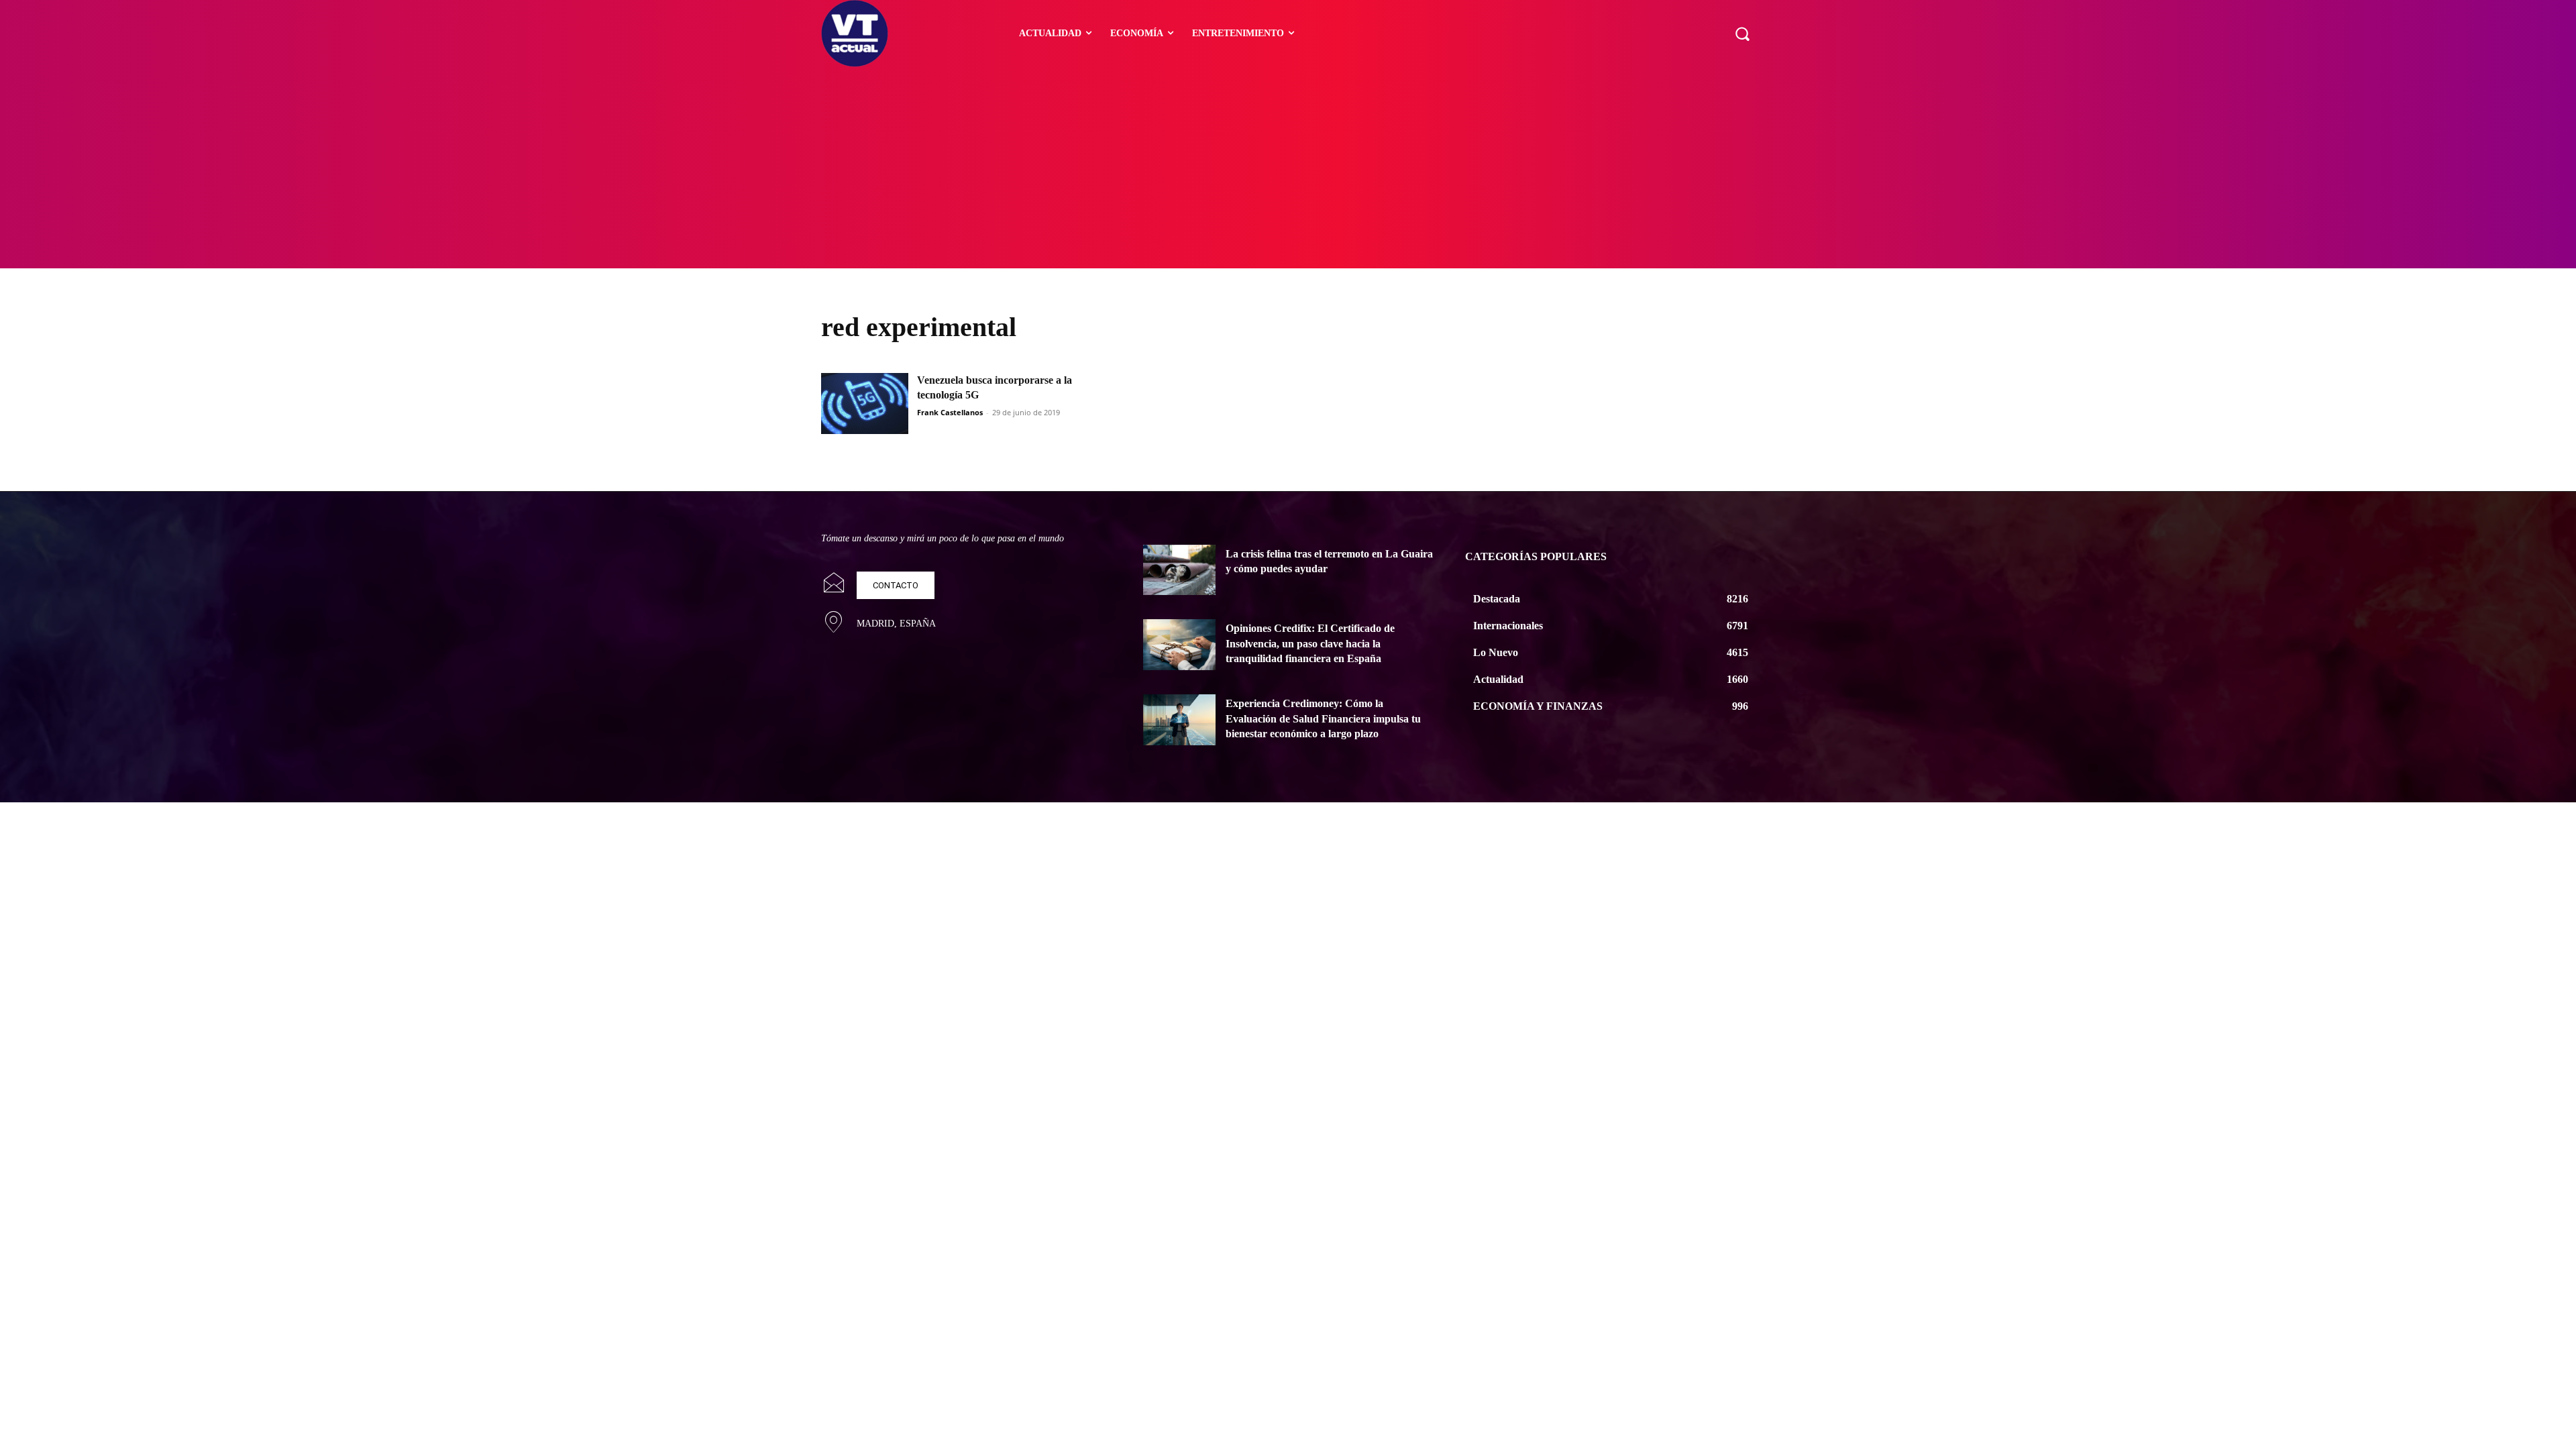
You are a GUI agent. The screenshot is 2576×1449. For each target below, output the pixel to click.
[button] (1742, 34)
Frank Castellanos (950, 412)
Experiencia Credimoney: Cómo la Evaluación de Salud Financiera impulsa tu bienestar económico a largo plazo (1323, 718)
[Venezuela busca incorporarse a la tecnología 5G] (865, 404)
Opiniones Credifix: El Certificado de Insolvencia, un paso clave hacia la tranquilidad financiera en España (1310, 643)
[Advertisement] (1288, 168)
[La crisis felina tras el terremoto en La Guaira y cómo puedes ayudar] (1179, 570)
